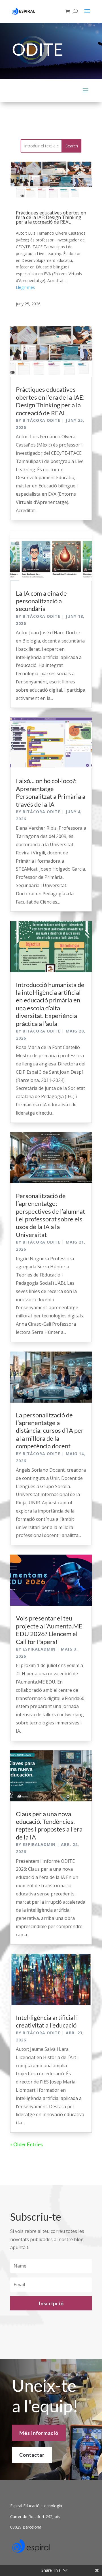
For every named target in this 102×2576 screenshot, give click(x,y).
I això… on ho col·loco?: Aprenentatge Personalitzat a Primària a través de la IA (51, 792)
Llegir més (25, 287)
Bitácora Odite (42, 420)
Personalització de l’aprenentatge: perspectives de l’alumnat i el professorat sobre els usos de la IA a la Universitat (50, 1215)
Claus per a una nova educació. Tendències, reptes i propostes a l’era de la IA (49, 1825)
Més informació (39, 2433)
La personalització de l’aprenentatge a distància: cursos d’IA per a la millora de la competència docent (50, 1431)
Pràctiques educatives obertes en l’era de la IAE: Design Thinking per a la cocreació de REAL (51, 217)
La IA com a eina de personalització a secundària (41, 601)
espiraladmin (39, 1649)
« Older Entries (26, 2144)
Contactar (32, 2455)
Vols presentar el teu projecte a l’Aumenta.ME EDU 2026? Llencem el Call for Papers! (49, 1630)
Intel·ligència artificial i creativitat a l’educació (47, 2021)
